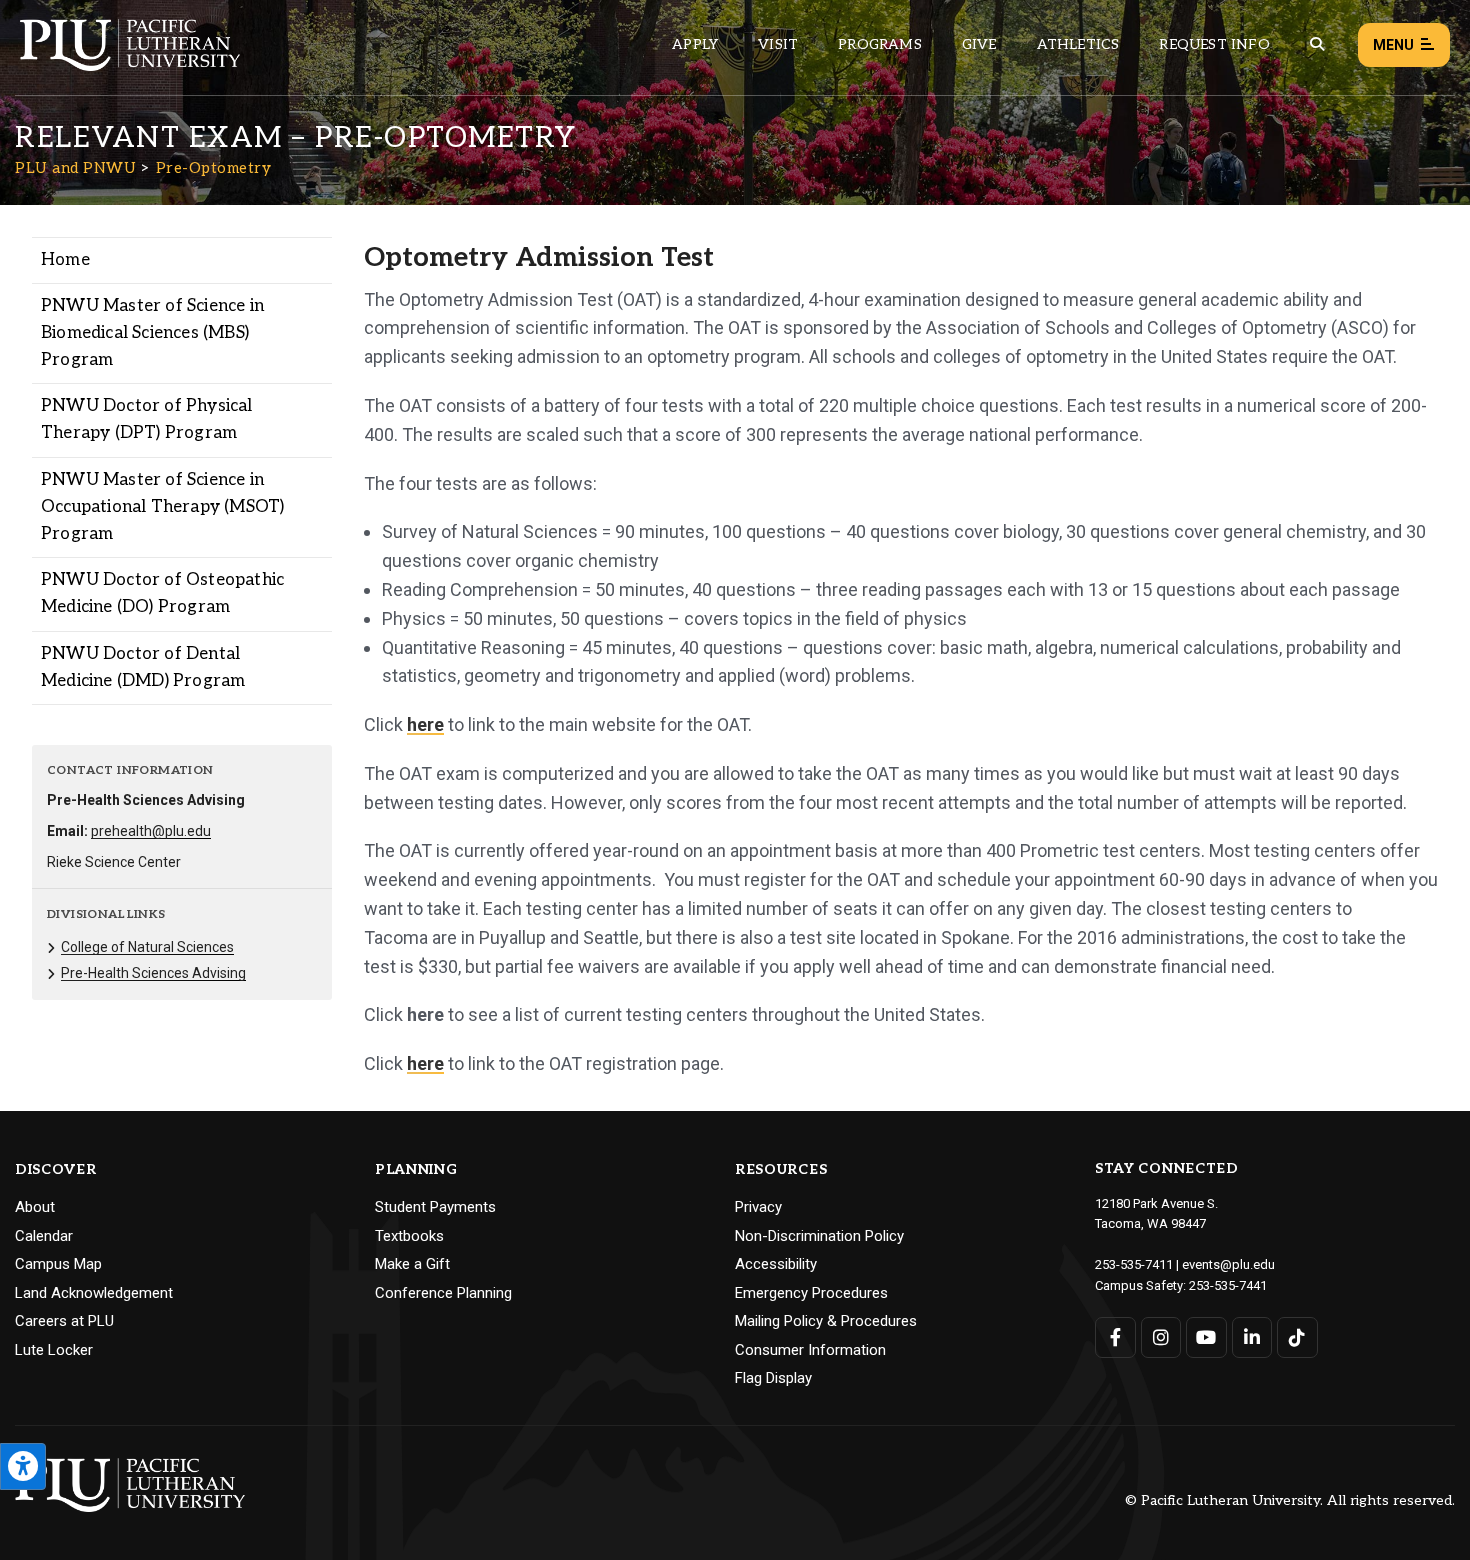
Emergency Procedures (811, 1293)
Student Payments (435, 1207)
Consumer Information (810, 1350)
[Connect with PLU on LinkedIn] (1252, 1337)
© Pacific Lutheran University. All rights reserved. (1290, 1501)
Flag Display (773, 1378)
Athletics (1078, 44)
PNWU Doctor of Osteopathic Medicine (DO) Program (162, 593)
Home (65, 260)
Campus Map (58, 1264)
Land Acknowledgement (94, 1293)
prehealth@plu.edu (151, 831)
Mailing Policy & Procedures (826, 1321)
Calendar (44, 1236)
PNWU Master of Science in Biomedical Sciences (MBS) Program (152, 333)
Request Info (1214, 44)
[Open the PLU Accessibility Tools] (23, 1466)
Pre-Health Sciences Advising (153, 973)
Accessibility (776, 1264)
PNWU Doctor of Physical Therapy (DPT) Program (147, 419)
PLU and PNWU (75, 168)
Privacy (758, 1207)
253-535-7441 (1228, 1285)
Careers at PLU (64, 1321)
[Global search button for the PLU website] (1317, 44)
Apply (695, 44)
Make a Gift (412, 1264)
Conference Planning (443, 1293)
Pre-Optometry (214, 168)
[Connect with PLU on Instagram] (1161, 1337)
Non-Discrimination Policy (819, 1236)
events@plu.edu (1228, 1264)
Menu (1393, 45)
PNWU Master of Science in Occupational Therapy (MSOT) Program (162, 507)
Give (979, 44)
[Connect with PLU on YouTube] (1206, 1337)
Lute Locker (54, 1350)
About (35, 1207)
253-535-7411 (1134, 1264)
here (425, 724)
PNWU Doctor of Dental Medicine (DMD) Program (143, 667)
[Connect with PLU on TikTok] (1297, 1337)
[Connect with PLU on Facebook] (1115, 1337)
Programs (880, 44)
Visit (778, 44)
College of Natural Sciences (147, 947)
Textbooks (409, 1236)
